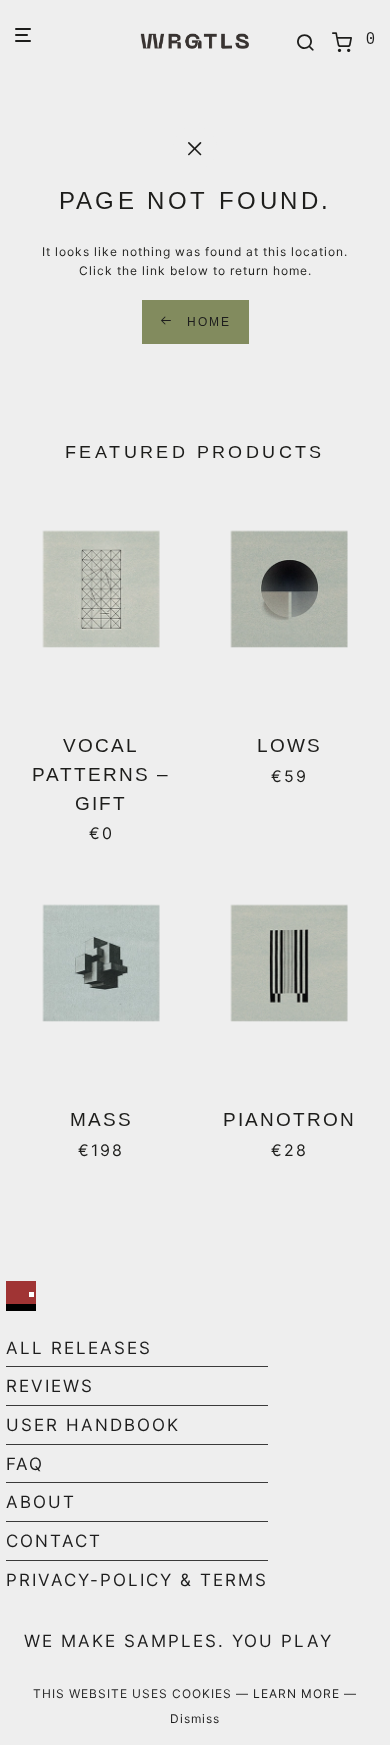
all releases (79, 1348)
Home (206, 322)
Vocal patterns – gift (101, 774)
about (41, 1502)
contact (54, 1541)
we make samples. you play (178, 1641)
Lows (289, 745)
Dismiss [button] (195, 1718)
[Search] (305, 43)
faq (25, 1464)
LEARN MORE (298, 1693)
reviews (50, 1386)
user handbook (93, 1425)
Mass (101, 1119)
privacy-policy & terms (137, 1580)
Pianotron (289, 1119)
